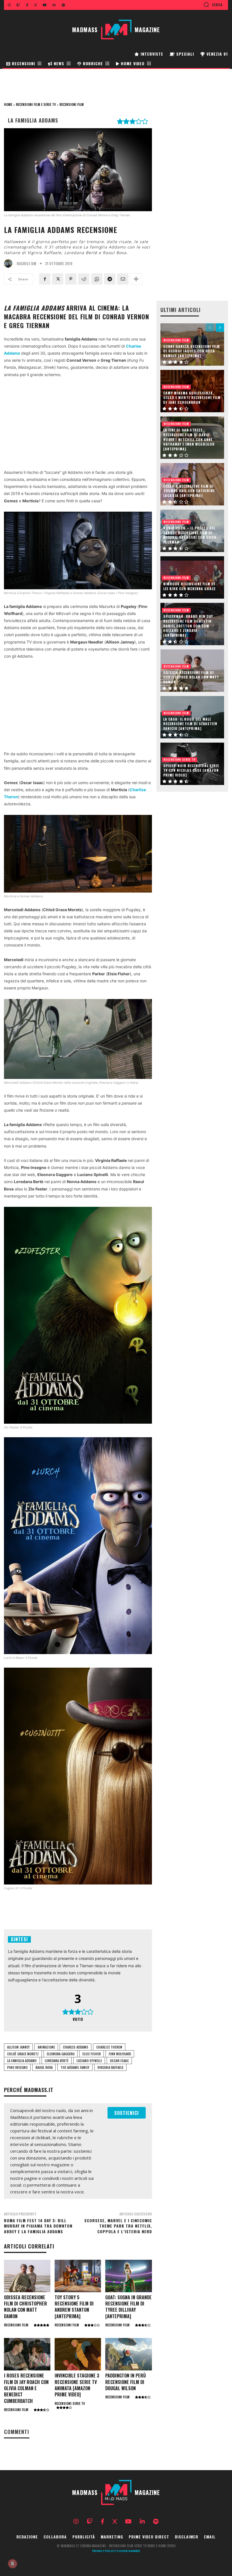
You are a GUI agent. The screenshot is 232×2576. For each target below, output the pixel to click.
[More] (136, 279)
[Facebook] (45, 279)
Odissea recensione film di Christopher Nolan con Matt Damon (25, 2307)
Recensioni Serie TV (70, 2403)
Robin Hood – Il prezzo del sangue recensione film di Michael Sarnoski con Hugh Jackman (190, 535)
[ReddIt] (84, 279)
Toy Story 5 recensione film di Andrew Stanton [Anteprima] (74, 2307)
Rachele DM (26, 264)
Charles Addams (76, 2047)
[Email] (123, 279)
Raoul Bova (44, 2067)
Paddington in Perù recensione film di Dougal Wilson (125, 2382)
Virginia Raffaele (110, 2067)
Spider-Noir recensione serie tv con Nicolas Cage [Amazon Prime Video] (191, 770)
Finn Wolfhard (120, 2054)
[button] (213, 5)
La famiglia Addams (22, 2061)
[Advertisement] (78, 425)
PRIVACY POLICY (104, 2551)
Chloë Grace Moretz (23, 2054)
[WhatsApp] (97, 279)
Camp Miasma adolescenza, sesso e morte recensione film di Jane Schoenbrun (192, 398)
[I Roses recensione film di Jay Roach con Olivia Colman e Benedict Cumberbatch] (27, 2354)
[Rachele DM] (10, 263)
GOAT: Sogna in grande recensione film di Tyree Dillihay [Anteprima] (128, 2307)
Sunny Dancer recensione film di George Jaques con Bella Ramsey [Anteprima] (192, 351)
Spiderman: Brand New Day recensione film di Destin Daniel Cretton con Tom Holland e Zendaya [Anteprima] (188, 626)
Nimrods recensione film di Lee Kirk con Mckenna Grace (189, 586)
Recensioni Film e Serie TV (36, 104)
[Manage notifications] (12, 2564)
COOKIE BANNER (128, 2551)
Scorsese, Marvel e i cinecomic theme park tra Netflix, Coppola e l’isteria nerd (118, 2226)
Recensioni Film (72, 104)
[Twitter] (58, 279)
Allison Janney (18, 2047)
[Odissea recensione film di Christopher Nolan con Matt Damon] (27, 2276)
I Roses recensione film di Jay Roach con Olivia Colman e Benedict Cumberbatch (26, 2388)
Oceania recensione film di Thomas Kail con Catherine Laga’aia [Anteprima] (189, 491)
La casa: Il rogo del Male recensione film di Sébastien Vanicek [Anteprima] (190, 724)
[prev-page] (210, 328)
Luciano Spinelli (89, 2061)
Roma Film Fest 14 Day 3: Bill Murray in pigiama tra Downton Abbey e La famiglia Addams (38, 2226)
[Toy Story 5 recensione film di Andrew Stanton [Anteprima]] (78, 2276)
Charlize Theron (109, 2047)
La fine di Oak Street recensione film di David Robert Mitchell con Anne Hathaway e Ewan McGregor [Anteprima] (189, 439)
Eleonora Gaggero (61, 2054)
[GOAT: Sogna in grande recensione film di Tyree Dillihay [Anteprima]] (128, 2276)
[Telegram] (110, 279)
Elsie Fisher (92, 2054)
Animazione (46, 2047)
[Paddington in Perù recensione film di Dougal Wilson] (128, 2354)
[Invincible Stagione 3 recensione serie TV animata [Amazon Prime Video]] (78, 2354)
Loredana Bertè (57, 2061)
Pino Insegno (17, 2067)
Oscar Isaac (119, 2061)
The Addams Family (75, 2067)
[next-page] (220, 328)
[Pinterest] (71, 279)
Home (8, 104)
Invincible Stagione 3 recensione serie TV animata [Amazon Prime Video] (77, 2385)
